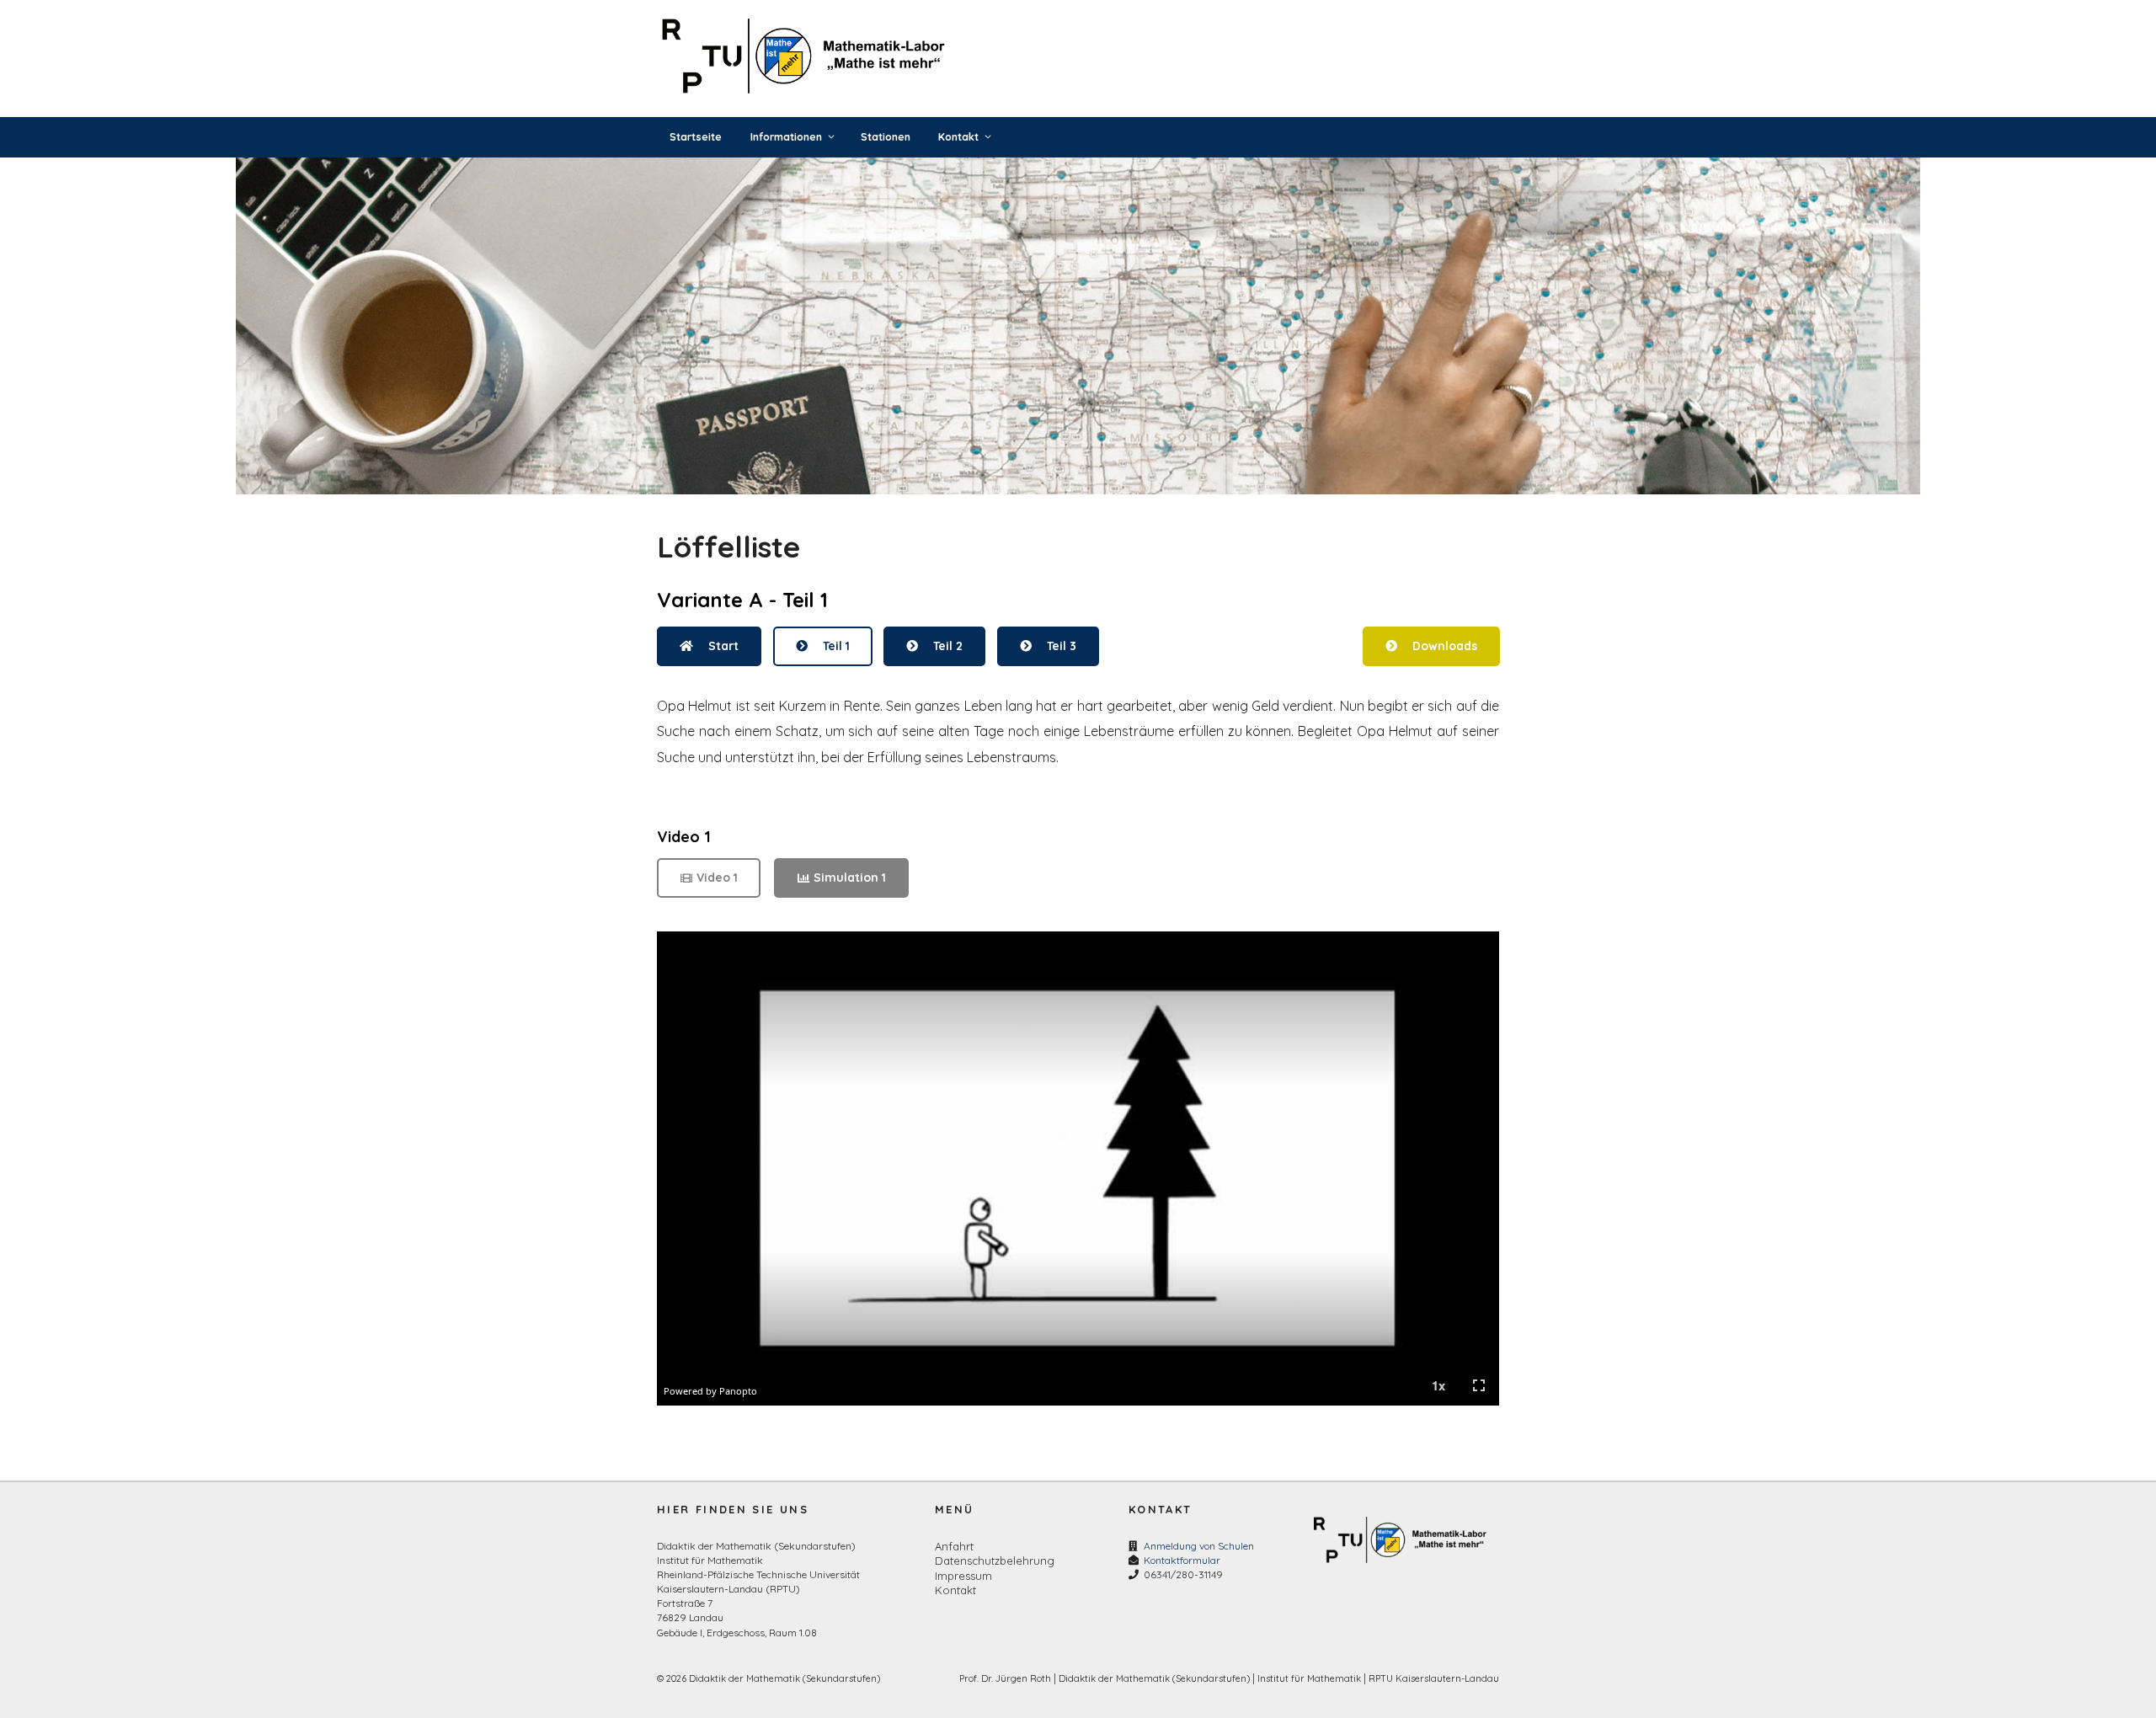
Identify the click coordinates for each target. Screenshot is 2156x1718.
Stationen (886, 137)
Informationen (786, 137)
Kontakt (958, 137)
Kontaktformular (1182, 1560)
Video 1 (717, 878)
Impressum (963, 1576)
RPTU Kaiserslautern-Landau (1434, 1678)
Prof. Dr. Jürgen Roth (1005, 1678)
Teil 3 (1061, 646)
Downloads (1444, 646)
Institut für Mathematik (1309, 1678)
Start (723, 646)
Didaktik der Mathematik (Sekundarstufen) (1154, 1678)
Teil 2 (948, 646)
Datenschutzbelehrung (995, 1561)
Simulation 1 (850, 878)
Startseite (696, 137)
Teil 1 (835, 646)
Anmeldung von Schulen (1199, 1546)
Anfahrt (954, 1546)
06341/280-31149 (1183, 1574)
